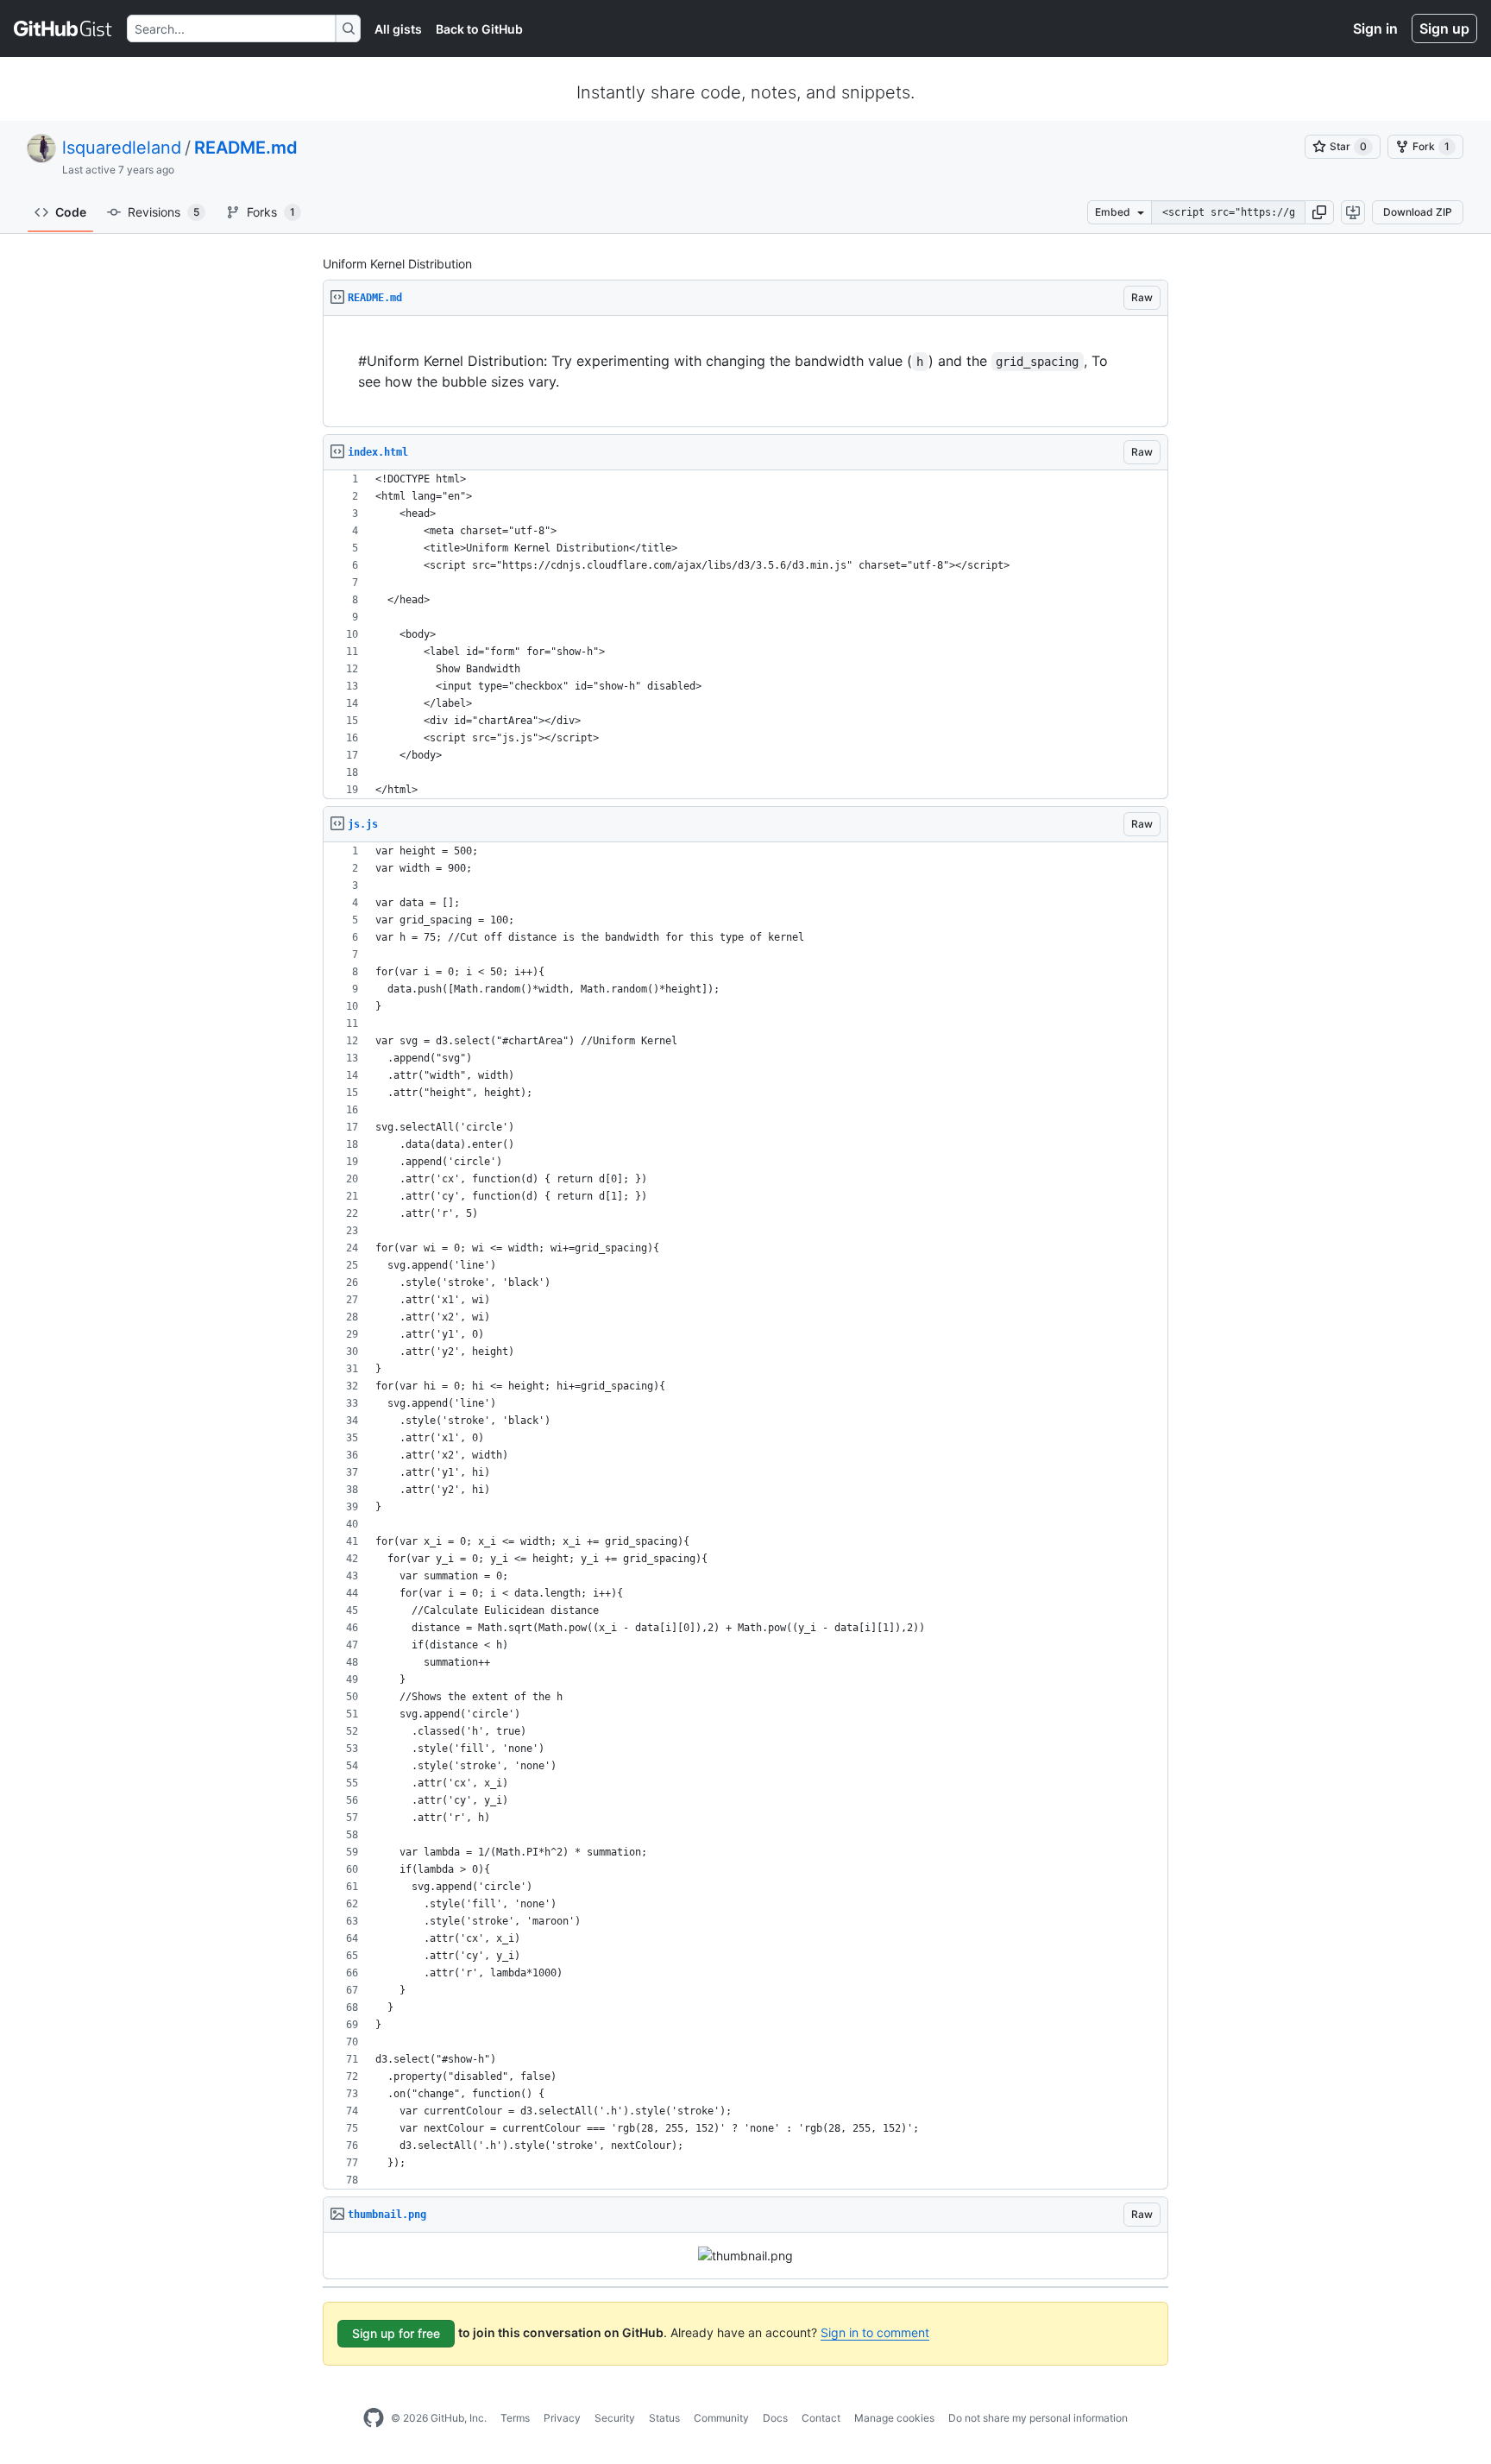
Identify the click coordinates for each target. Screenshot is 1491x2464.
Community (721, 2418)
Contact (821, 2418)
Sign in (1375, 28)
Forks (271, 212)
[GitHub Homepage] (374, 2418)
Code (71, 212)
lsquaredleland (122, 148)
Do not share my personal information (1038, 2418)
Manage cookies (894, 2418)
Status (664, 2418)
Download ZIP (1418, 212)
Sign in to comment (875, 2332)
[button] (1319, 212)
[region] (745, 372)
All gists (398, 29)
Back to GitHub (479, 29)
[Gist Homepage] (63, 28)
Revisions (164, 212)
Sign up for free (396, 2333)
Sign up (1444, 28)
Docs (775, 2418)
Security (615, 2418)
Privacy (562, 2418)
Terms (515, 2418)
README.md (246, 148)
